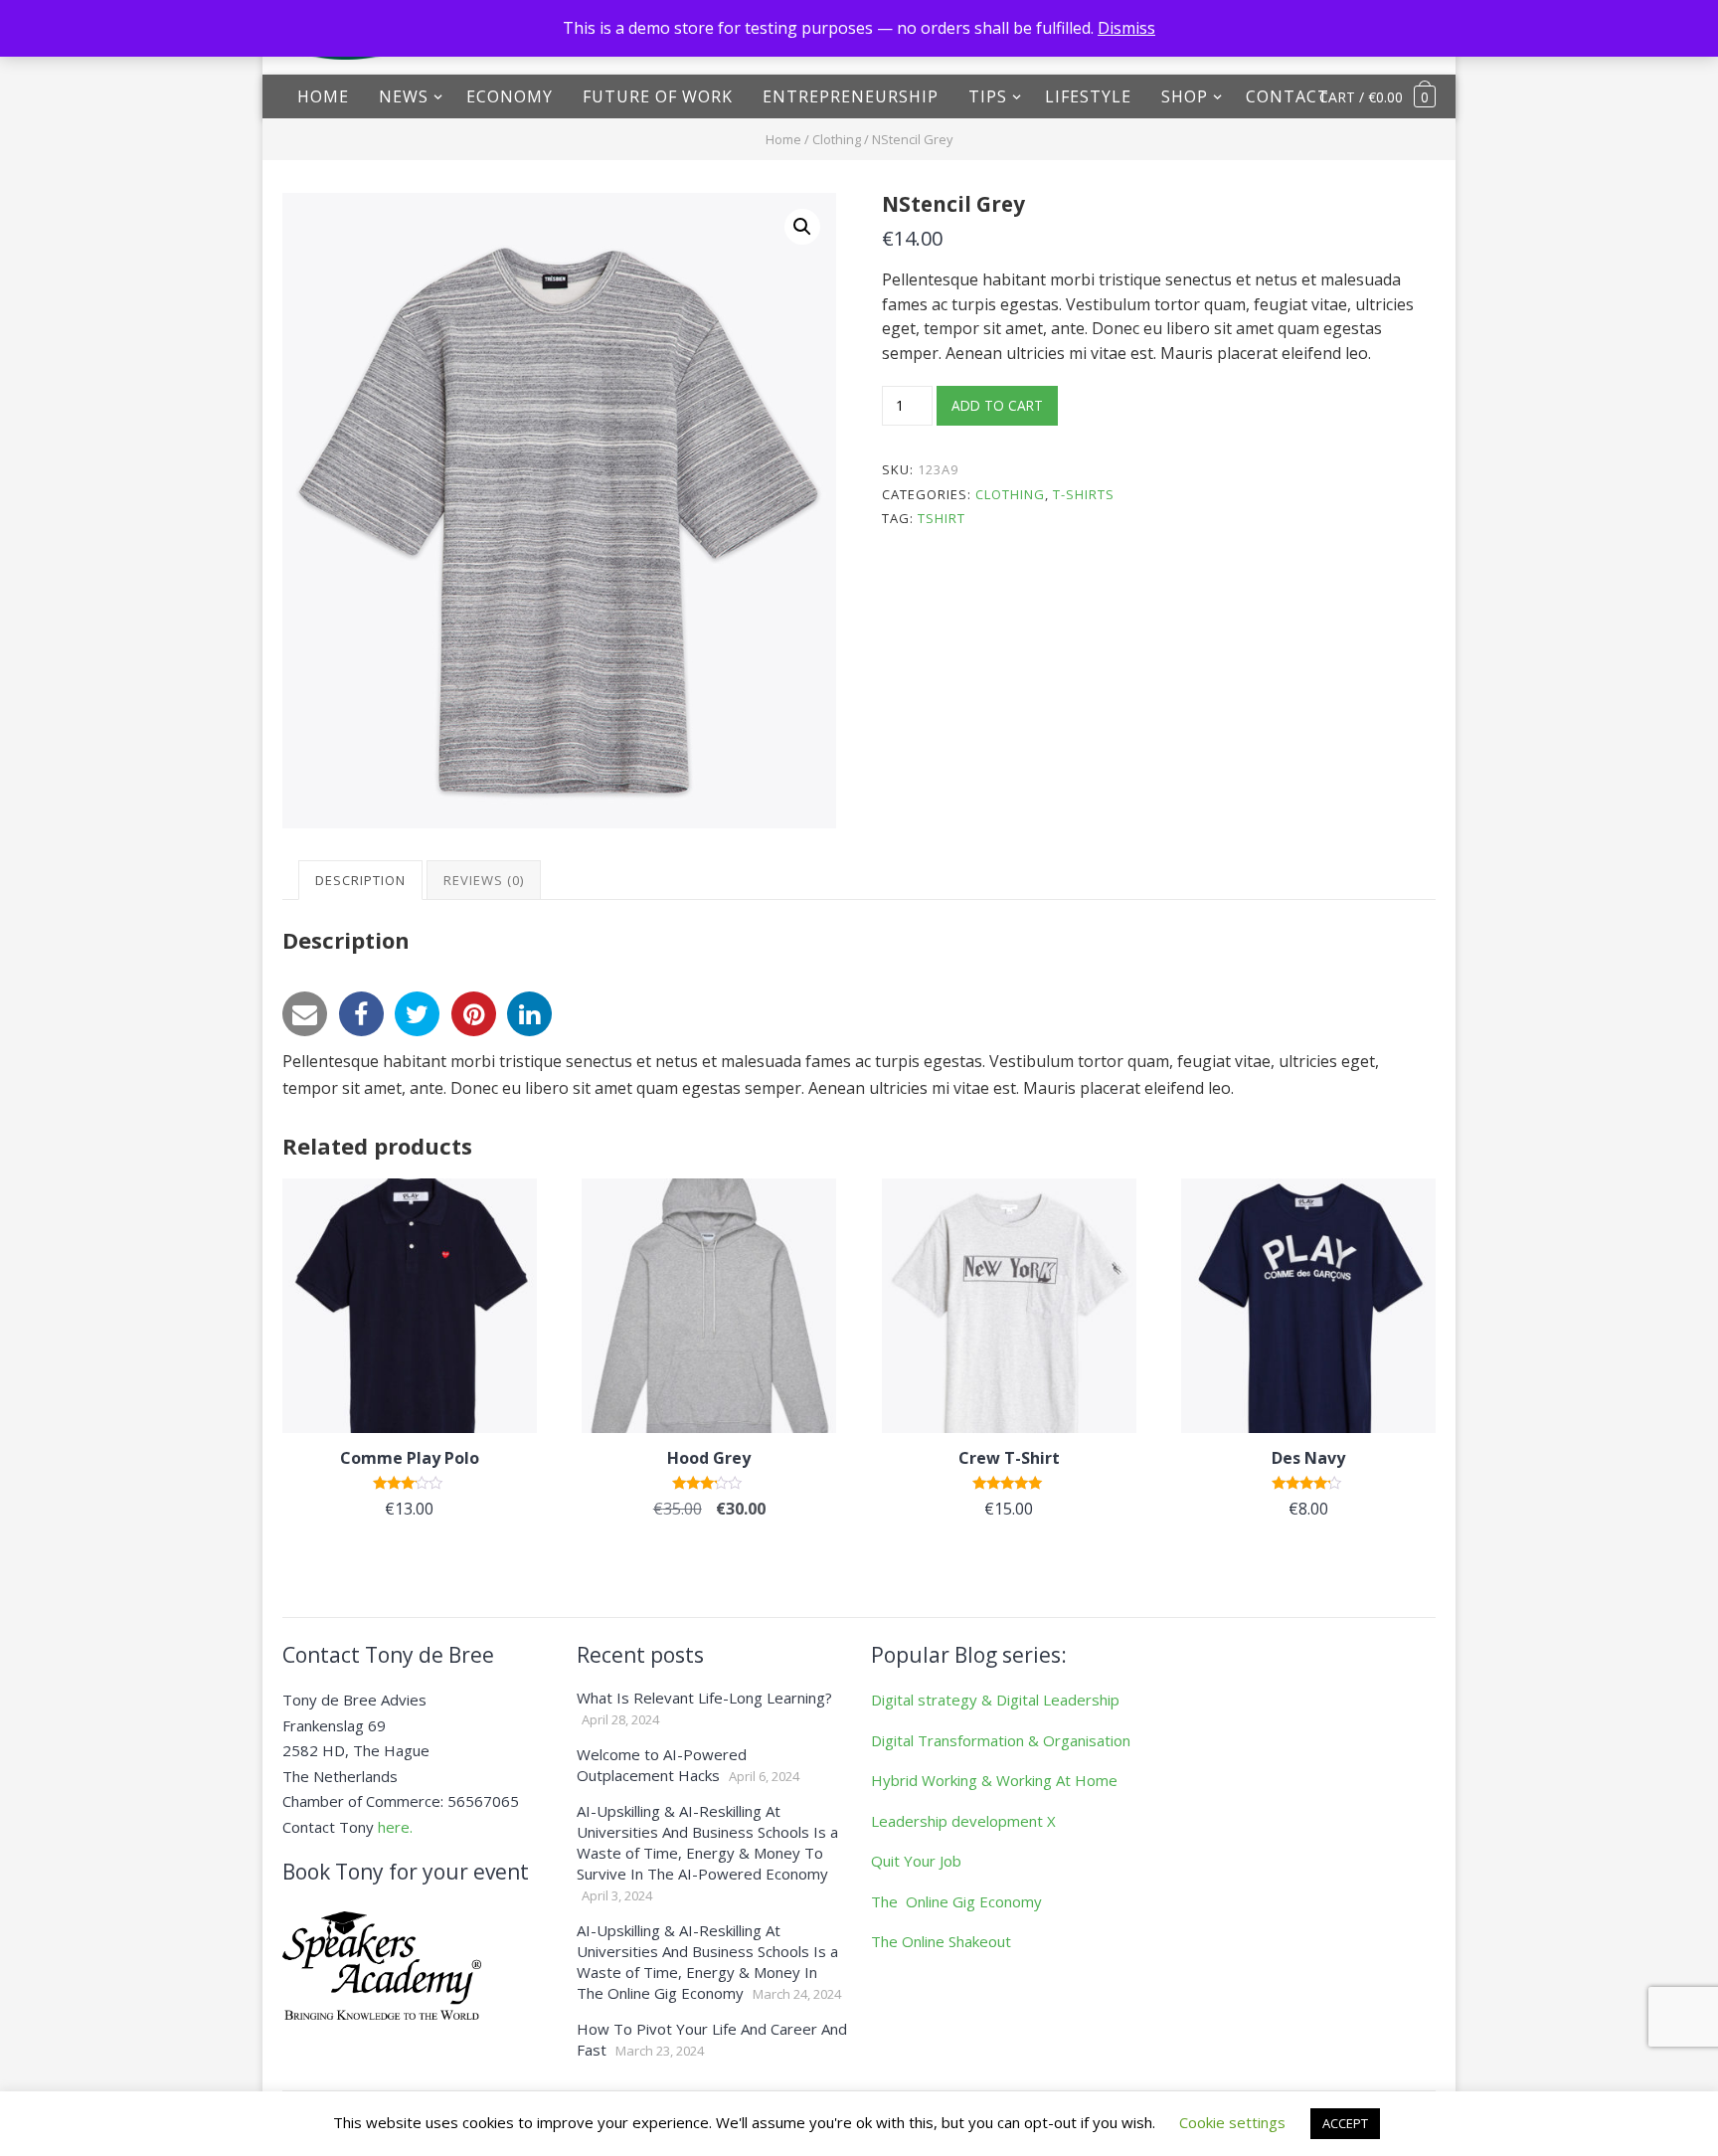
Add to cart (997, 405)
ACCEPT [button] (1345, 2123)
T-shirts (1084, 494)
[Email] (305, 1014)
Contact (1288, 96)
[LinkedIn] (529, 1014)
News (404, 96)
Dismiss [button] (1126, 28)
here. (395, 1827)
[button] (802, 227)
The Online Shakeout (941, 1941)
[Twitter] (417, 1014)
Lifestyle (1088, 96)
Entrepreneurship (851, 96)
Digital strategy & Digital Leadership (995, 1700)
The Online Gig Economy (956, 1901)
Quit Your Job (916, 1861)
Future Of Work (658, 96)
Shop (1185, 96)
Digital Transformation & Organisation (1001, 1740)
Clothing (837, 139)
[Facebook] (361, 1014)
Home (323, 96)
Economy (510, 96)
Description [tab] (360, 880)
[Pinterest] (474, 1014)
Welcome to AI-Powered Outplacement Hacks (662, 1765)
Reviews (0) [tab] (484, 880)
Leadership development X (963, 1821)
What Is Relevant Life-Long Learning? (704, 1698)
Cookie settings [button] (1232, 2122)
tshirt (942, 518)
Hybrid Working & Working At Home (994, 1780)
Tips (988, 96)
